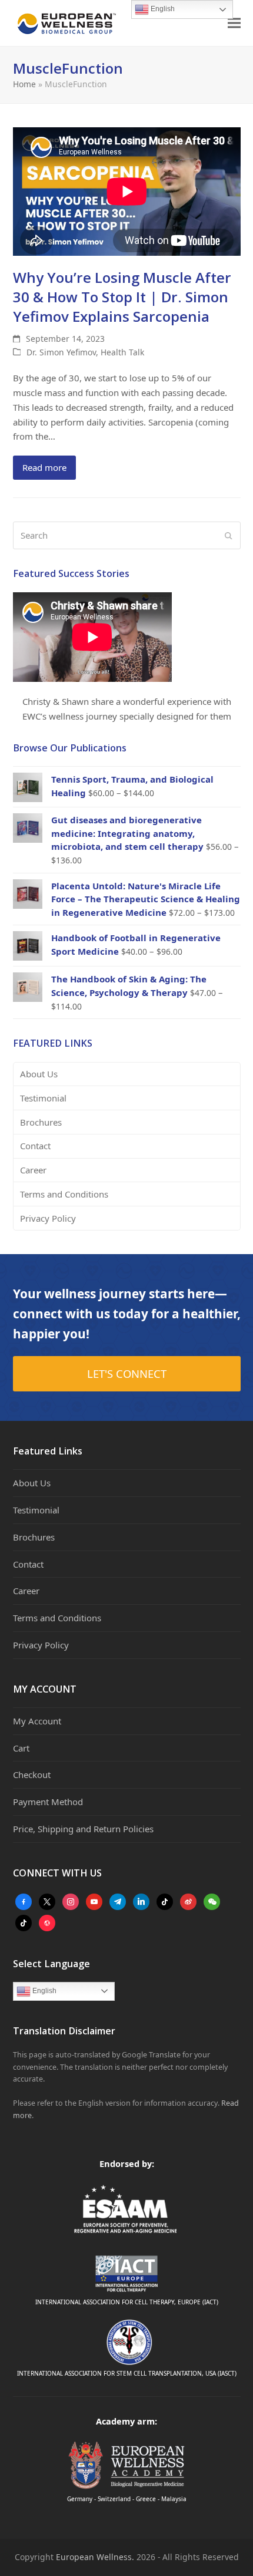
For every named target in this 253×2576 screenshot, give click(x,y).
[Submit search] (229, 536)
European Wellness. (95, 2557)
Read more (44, 467)
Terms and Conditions (64, 1194)
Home (24, 84)
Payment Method (48, 1802)
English (44, 1991)
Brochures (41, 1122)
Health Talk (122, 352)
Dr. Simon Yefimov (61, 352)
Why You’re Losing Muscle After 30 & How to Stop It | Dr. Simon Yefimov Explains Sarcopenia (122, 297)
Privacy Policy (48, 1218)
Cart (21, 1748)
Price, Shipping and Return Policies (83, 1829)
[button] (234, 23)
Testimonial (43, 1098)
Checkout (32, 1774)
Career (33, 1170)
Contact (35, 1146)
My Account (37, 1721)
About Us (39, 1074)
